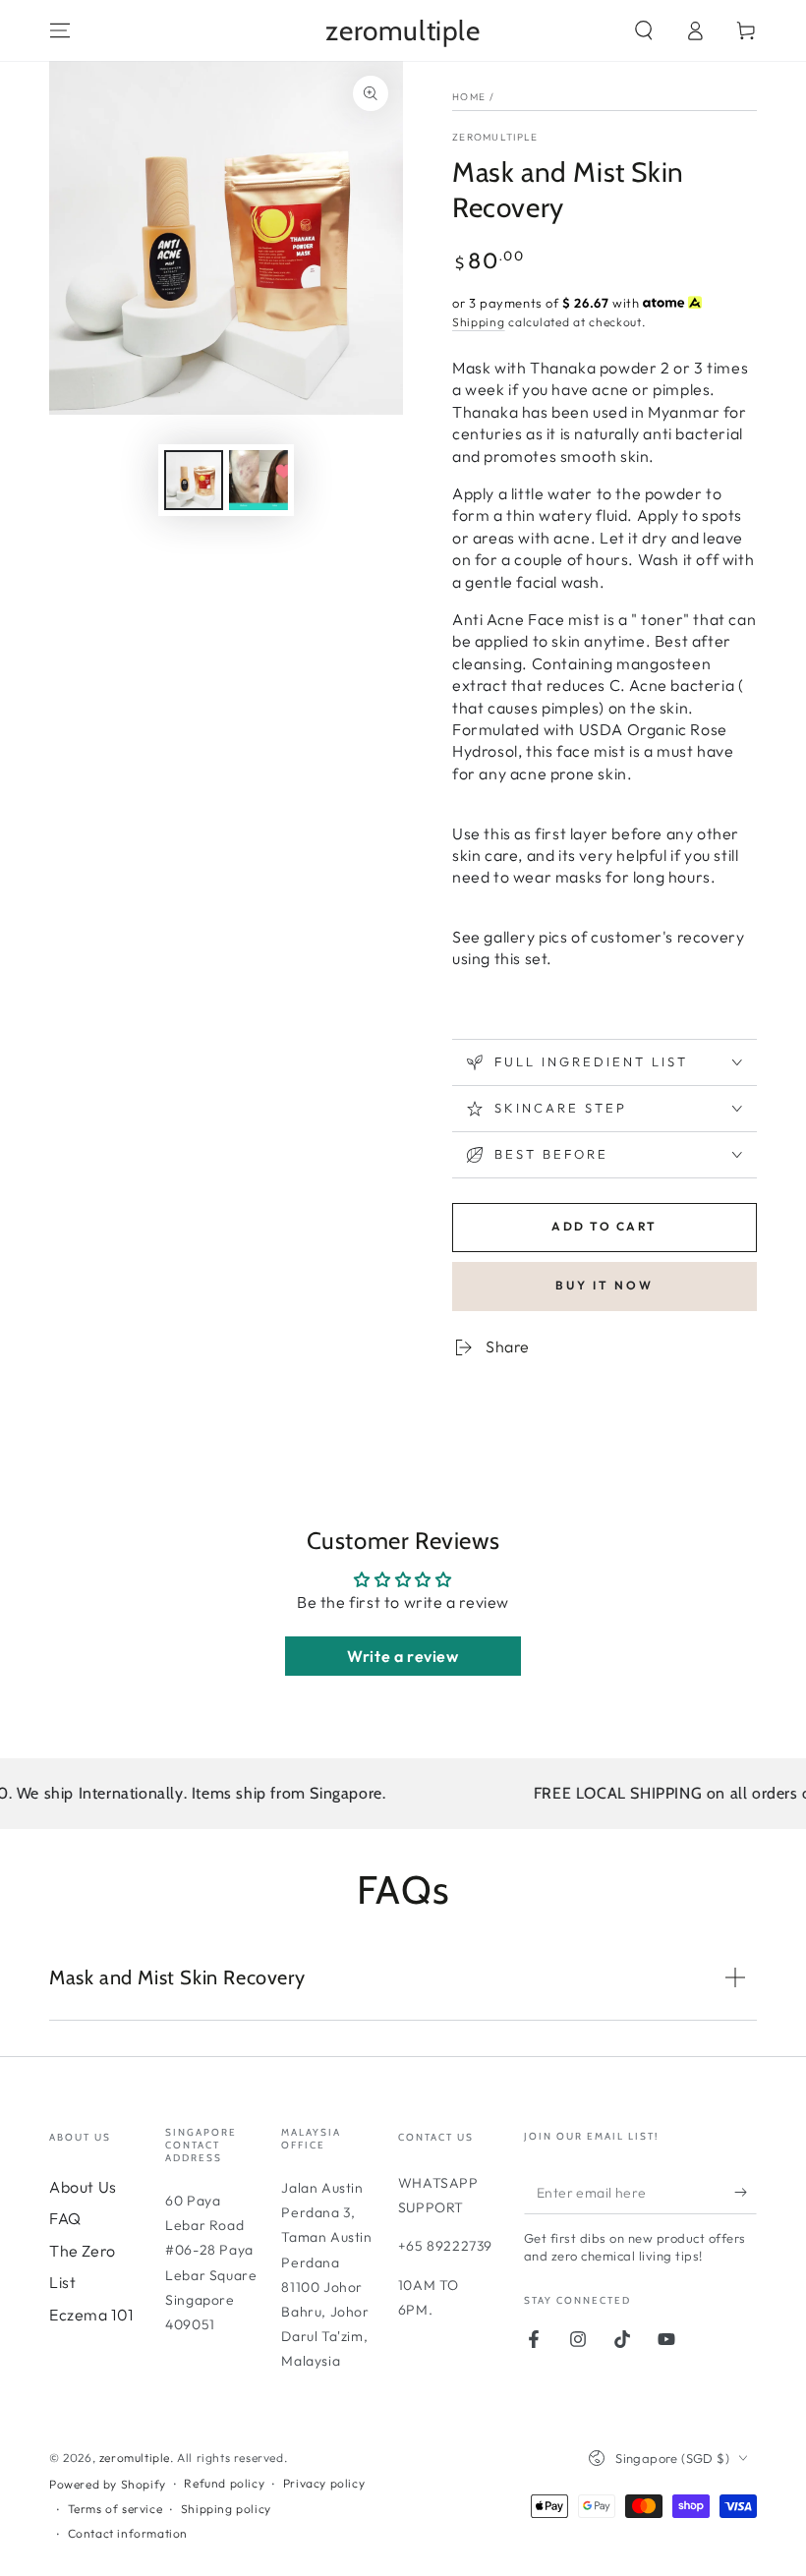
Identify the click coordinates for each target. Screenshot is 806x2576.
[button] (644, 30)
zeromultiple (495, 137)
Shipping (479, 322)
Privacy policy (324, 2483)
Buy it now (604, 1285)
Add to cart (604, 1226)
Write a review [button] (403, 1656)
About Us (83, 2187)
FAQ (65, 2218)
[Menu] (60, 30)
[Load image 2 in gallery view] (259, 480)
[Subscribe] (746, 2192)
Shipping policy (226, 2509)
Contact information (128, 2533)
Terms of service (115, 2509)
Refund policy (224, 2483)
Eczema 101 (91, 2315)
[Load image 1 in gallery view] (194, 480)
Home (469, 97)
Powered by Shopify (108, 2484)
